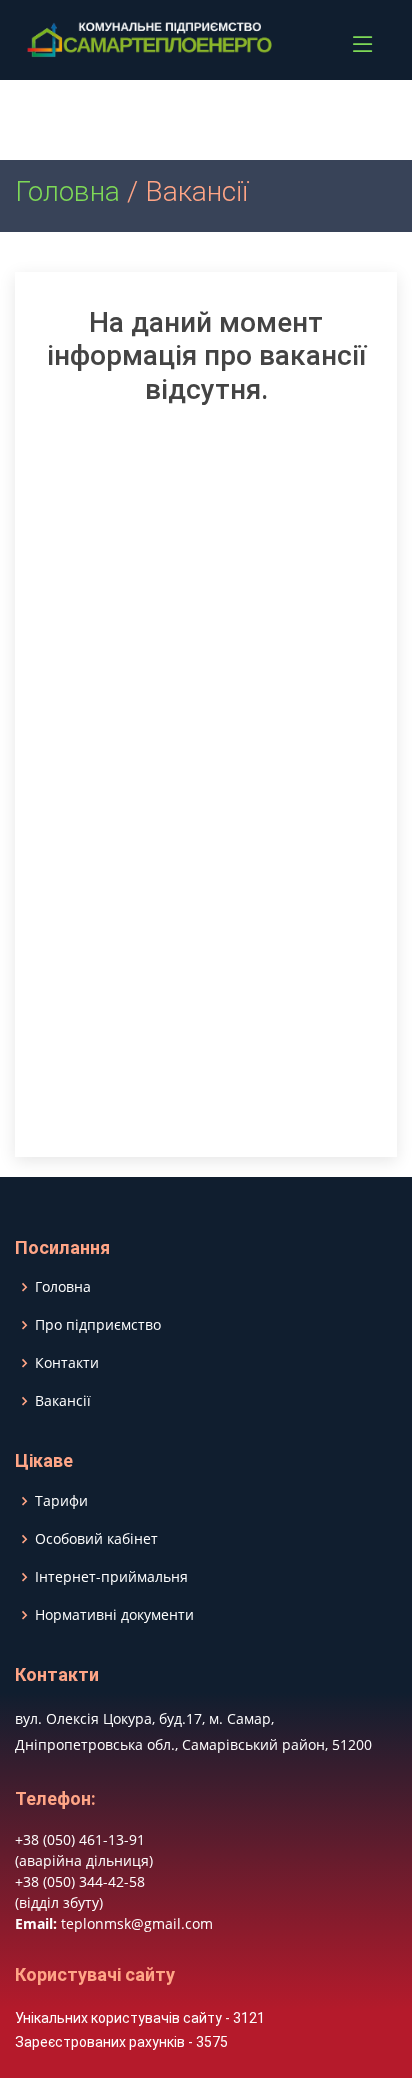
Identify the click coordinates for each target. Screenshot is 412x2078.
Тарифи (61, 1501)
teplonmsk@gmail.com (137, 1923)
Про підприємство (98, 1325)
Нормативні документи (114, 1615)
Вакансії (63, 1401)
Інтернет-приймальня (111, 1577)
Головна (67, 191)
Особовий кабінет (96, 1539)
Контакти (67, 1363)
